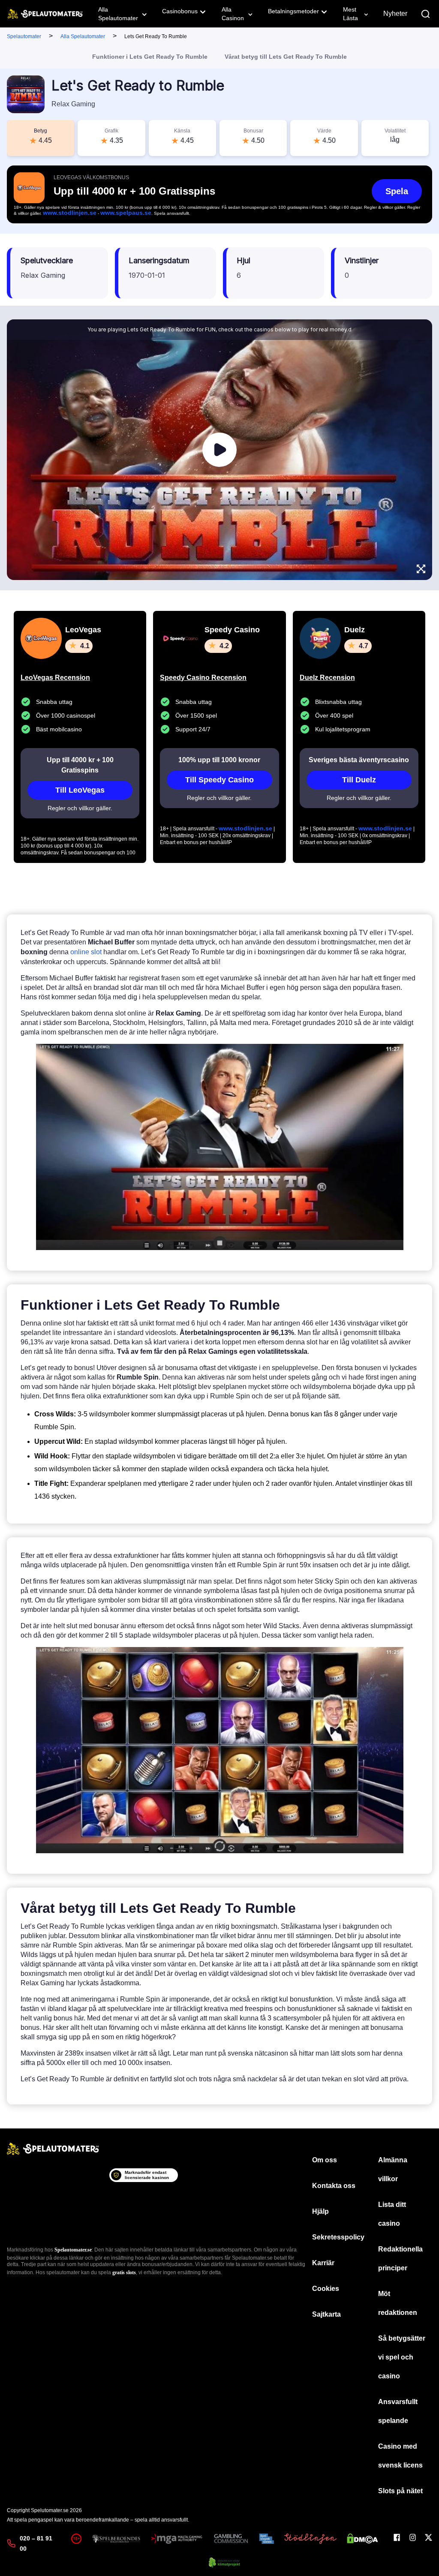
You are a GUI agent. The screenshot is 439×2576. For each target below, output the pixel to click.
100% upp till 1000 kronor (219, 760)
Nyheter (395, 14)
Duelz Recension (327, 678)
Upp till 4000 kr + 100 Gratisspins (80, 765)
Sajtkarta (326, 2314)
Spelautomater (24, 36)
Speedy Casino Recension (203, 678)
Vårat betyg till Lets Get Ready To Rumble (286, 57)
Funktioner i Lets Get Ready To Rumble (150, 57)
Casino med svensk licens (400, 2456)
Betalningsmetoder (293, 11)
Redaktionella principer (400, 2259)
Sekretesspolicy (338, 2237)
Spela (397, 191)
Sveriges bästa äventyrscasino (359, 760)
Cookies (326, 2289)
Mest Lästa (350, 14)
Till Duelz (359, 780)
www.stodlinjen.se (70, 213)
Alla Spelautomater (118, 14)
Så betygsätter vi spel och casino (402, 2357)
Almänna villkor (393, 2169)
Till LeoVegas (80, 790)
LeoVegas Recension (55, 678)
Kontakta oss (334, 2186)
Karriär (323, 2263)
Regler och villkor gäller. (80, 808)
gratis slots (124, 2272)
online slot (86, 952)
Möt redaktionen (398, 2303)
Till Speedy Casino (219, 780)
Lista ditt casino (392, 2214)
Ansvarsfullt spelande (398, 2411)
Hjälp (320, 2211)
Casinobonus (180, 11)
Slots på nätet (400, 2491)
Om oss (325, 2160)
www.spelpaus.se (126, 213)
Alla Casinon (233, 14)
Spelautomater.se (73, 2250)
